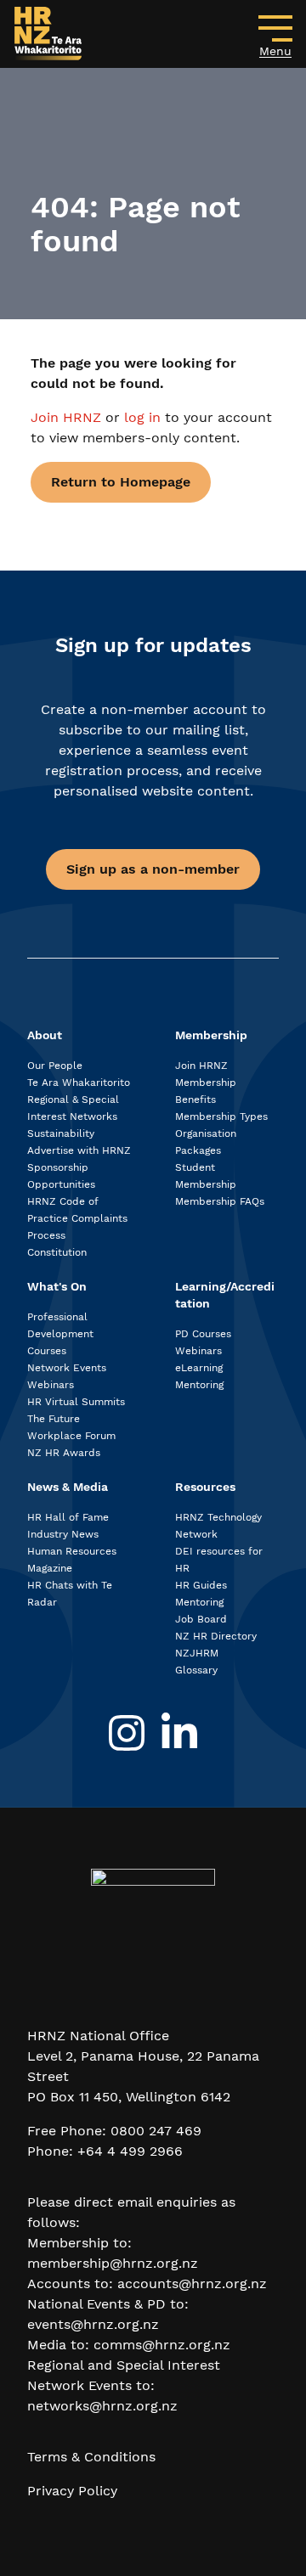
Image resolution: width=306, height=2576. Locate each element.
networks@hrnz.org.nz (102, 2406)
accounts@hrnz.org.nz (192, 2284)
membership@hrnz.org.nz (113, 2263)
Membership (211, 1035)
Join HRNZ (68, 417)
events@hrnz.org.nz (93, 2324)
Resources (205, 1487)
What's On (57, 1286)
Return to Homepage (121, 482)
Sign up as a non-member (153, 869)
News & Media (68, 1487)
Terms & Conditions (91, 2457)
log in (142, 417)
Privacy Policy (72, 2491)
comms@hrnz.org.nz (162, 2345)
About (45, 1035)
